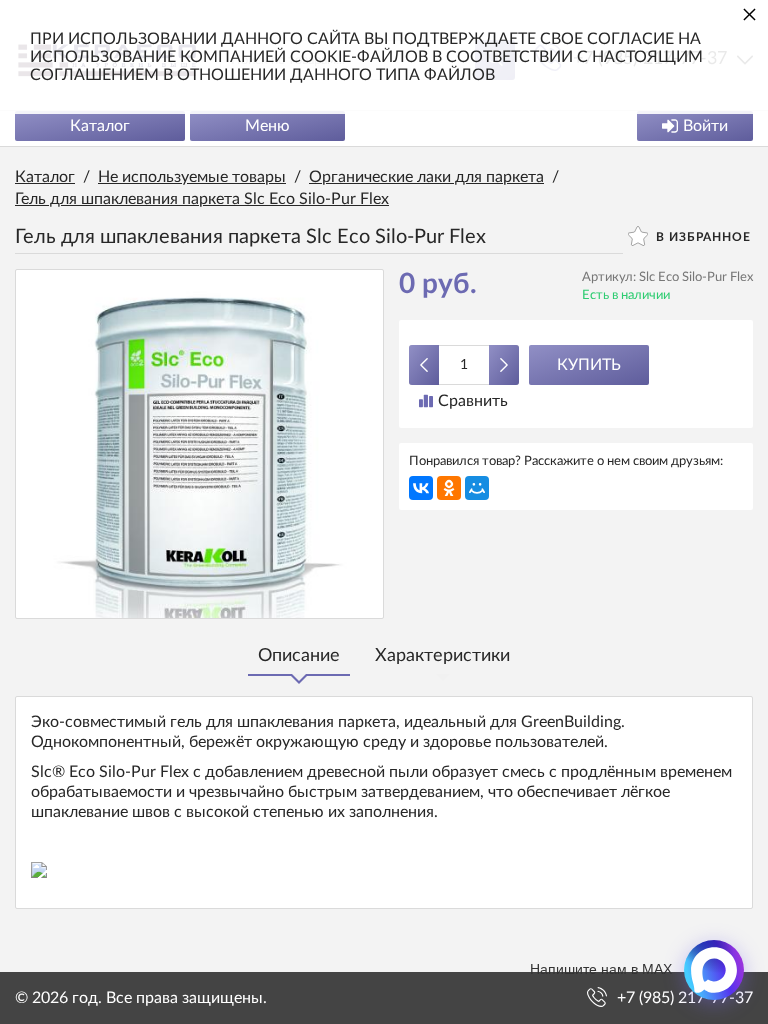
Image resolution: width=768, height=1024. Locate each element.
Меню (267, 126)
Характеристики (442, 656)
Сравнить (473, 401)
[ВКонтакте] (421, 488)
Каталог (100, 126)
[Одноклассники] (449, 488)
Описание (299, 656)
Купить (589, 365)
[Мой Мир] (477, 488)
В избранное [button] (701, 237)
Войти (705, 126)
